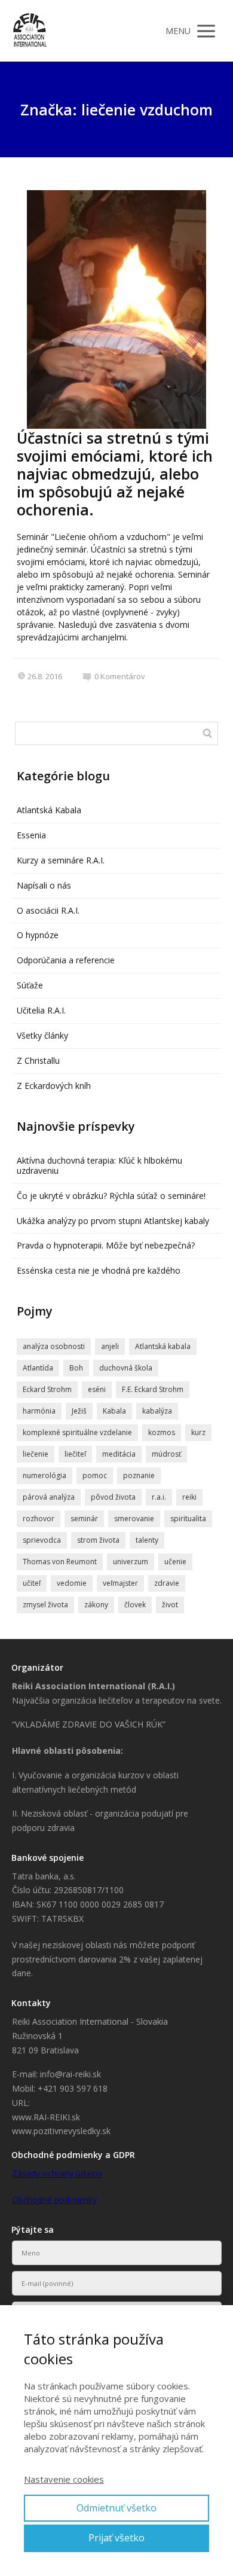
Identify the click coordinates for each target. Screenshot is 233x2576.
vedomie (72, 1583)
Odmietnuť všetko (116, 2508)
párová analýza (49, 1497)
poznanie (139, 1475)
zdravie (167, 1583)
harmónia (39, 1411)
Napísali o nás (44, 885)
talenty (147, 1540)
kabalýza (157, 1411)
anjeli (110, 1346)
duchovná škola (126, 1368)
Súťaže (30, 985)
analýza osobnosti (54, 1346)
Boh (76, 1368)
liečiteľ (75, 1454)
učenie (175, 1562)
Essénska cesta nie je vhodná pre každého (99, 1270)
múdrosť (166, 1454)
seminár (84, 1519)
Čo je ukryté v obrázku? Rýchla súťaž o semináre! (111, 1196)
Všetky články (42, 1035)
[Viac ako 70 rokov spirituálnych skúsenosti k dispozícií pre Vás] (30, 31)
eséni (97, 1389)
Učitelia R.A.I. (41, 1010)
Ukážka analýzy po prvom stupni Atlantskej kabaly (113, 1221)
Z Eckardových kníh (54, 1086)
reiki (189, 1497)
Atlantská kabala (163, 1346)
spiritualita (188, 1519)
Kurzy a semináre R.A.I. (61, 860)
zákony (96, 1605)
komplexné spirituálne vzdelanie (77, 1432)
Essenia (31, 835)
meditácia (119, 1454)
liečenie (36, 1454)
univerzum (131, 1562)
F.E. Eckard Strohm (153, 1389)
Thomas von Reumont (60, 1562)
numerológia (45, 1475)
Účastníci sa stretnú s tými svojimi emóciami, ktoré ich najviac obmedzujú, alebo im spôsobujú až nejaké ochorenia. (115, 474)
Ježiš (79, 1411)
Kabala (114, 1411)
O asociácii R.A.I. (48, 910)
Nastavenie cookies (64, 2479)
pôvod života (113, 1497)
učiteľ (32, 1583)
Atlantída (38, 1368)
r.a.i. (159, 1497)
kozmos (162, 1432)
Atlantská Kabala (49, 810)
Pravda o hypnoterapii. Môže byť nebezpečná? (106, 1245)
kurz (198, 1432)
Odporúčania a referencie (66, 960)
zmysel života (45, 1605)
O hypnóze (38, 935)
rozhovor (39, 1519)
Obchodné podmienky (54, 2200)
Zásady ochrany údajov (57, 2173)
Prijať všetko (116, 2538)
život (170, 1605)
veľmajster (120, 1583)
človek (135, 1605)
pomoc (95, 1475)
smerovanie (134, 1519)
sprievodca (42, 1540)
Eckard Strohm (47, 1389)
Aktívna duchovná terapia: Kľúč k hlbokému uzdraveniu (99, 1165)
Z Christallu (38, 1060)
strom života (98, 1540)
